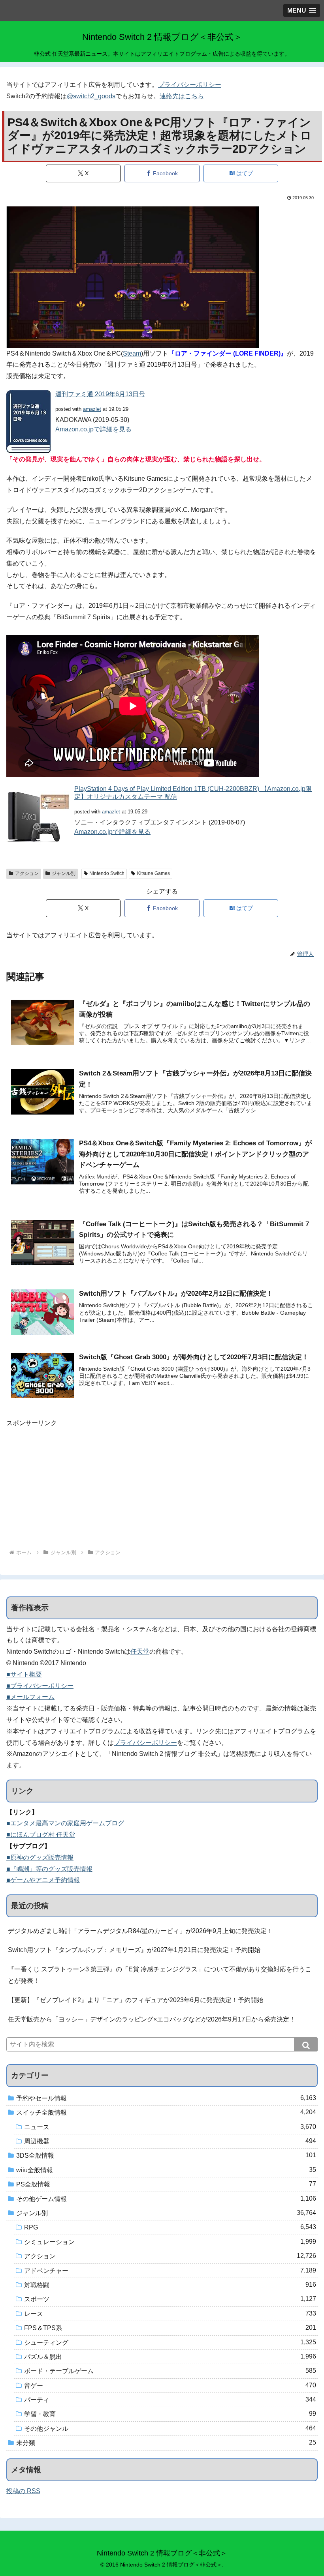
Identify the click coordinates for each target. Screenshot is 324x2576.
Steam (132, 353)
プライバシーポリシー (190, 85)
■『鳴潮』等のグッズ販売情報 (49, 1869)
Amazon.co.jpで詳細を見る (93, 429)
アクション (27, 873)
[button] (306, 2044)
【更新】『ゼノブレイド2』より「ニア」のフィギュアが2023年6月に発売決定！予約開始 (136, 2000)
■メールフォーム (30, 1697)
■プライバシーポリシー (40, 1686)
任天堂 (140, 1651)
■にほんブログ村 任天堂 (41, 1835)
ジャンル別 (64, 873)
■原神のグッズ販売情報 (40, 1858)
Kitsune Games (154, 873)
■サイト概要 (24, 1674)
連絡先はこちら (182, 96)
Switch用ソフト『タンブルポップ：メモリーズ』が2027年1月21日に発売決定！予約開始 (134, 1950)
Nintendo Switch (107, 873)
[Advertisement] (162, 1484)
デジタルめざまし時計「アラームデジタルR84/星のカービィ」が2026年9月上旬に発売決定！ (140, 1931)
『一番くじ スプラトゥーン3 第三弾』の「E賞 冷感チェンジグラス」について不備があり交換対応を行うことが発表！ (160, 1975)
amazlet (92, 409)
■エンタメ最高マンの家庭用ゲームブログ (65, 1823)
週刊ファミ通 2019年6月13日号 (100, 394)
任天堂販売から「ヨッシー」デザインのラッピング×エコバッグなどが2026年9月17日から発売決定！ (152, 2019)
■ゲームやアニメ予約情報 (43, 1880)
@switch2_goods (91, 96)
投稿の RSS (23, 2491)
